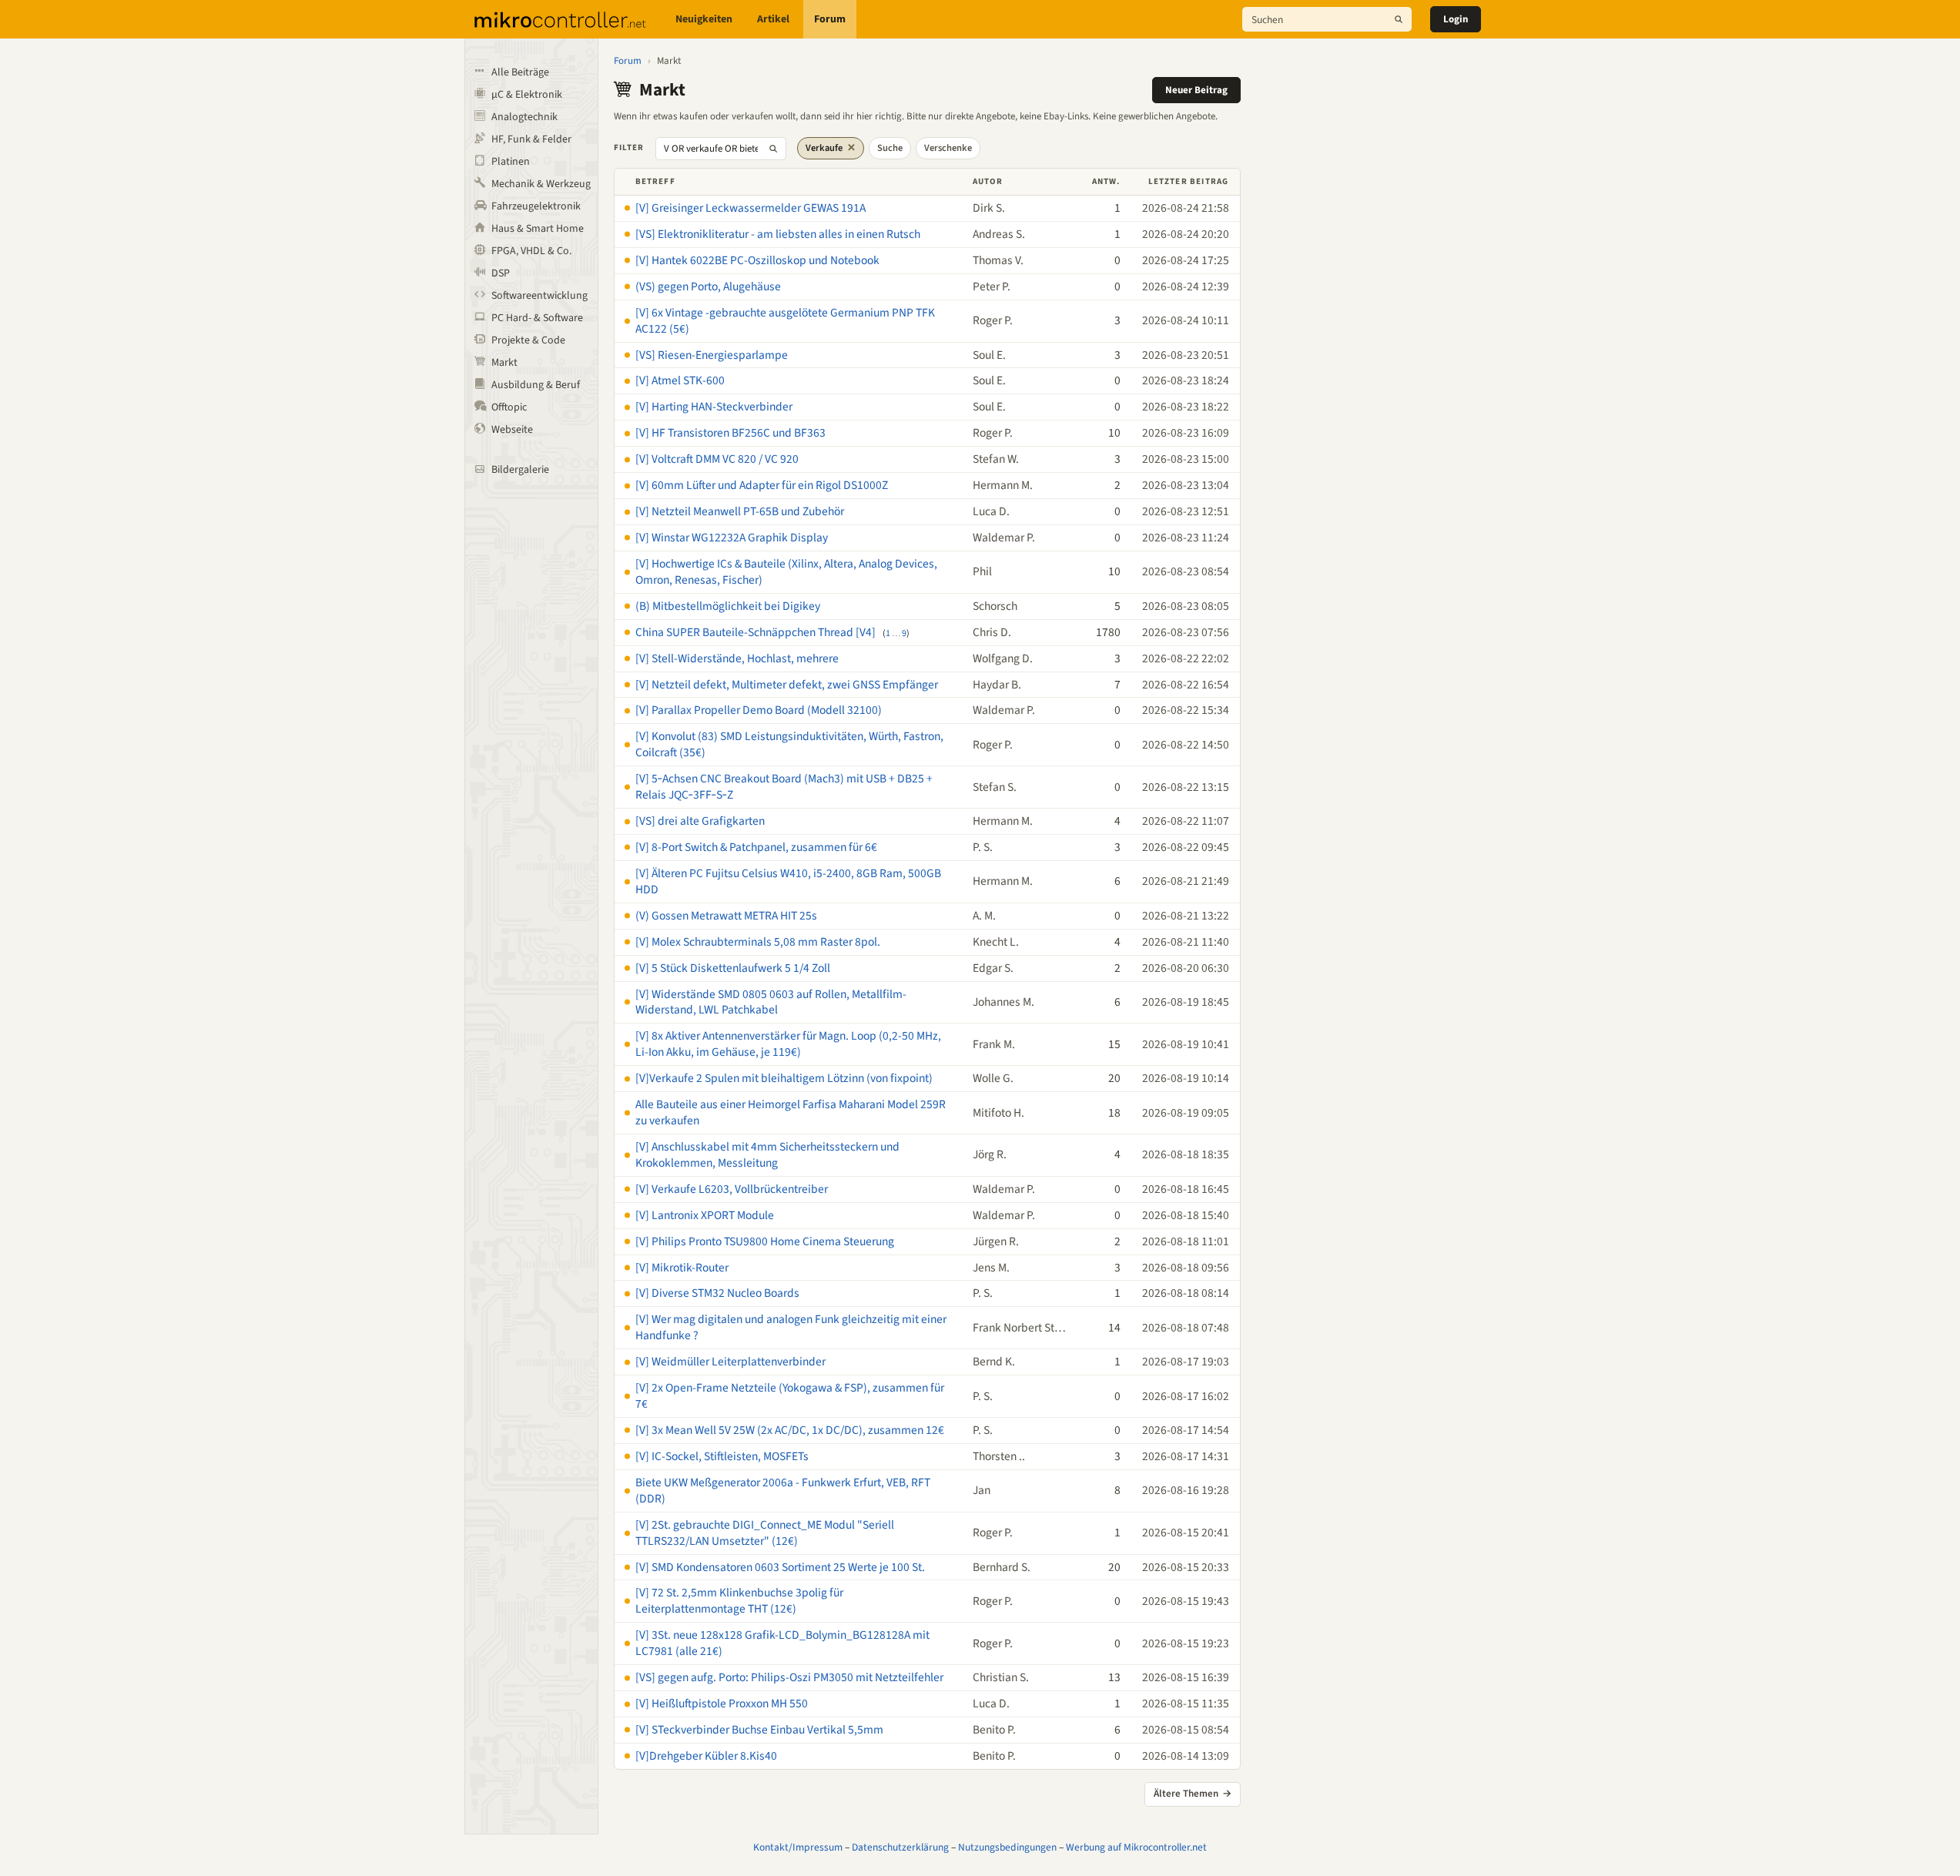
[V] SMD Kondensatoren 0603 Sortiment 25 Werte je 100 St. (780, 1567)
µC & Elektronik (527, 95)
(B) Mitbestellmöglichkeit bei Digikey (728, 606)
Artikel (773, 19)
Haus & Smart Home (538, 229)
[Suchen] (1399, 19)
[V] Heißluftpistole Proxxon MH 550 (722, 1703)
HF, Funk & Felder (531, 139)
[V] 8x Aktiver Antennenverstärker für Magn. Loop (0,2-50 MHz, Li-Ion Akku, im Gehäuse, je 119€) (788, 1044)
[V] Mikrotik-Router (682, 1268)
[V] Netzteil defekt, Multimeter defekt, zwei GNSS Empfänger (787, 685)
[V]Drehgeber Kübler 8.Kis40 (706, 1756)
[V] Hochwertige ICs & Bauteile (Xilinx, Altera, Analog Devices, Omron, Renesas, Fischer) (786, 572)
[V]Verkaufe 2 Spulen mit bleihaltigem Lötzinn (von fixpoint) (784, 1078)
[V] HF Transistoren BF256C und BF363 (730, 433)
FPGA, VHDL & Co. (531, 251)
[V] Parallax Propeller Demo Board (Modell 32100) (759, 710)
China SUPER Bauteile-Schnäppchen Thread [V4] (756, 632)
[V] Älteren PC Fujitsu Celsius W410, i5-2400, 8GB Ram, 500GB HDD (788, 881)
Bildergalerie (520, 470)
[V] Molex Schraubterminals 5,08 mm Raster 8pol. (758, 942)
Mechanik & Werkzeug (541, 184)
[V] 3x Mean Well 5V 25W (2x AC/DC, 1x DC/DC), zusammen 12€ (790, 1430)
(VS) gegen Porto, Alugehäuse (708, 286)
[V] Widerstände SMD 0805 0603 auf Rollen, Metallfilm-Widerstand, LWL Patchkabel (771, 1002)
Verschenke (948, 148)
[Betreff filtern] (773, 149)
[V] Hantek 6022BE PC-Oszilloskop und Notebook (757, 260)
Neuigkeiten (704, 19)
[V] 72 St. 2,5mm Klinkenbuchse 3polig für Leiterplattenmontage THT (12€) (739, 1601)
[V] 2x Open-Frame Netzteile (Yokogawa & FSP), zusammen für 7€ (790, 1396)
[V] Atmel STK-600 (680, 380)
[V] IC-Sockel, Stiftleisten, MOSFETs (722, 1456)
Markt (504, 363)
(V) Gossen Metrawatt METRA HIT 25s (726, 916)
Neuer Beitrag (1196, 90)
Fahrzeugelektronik (536, 206)
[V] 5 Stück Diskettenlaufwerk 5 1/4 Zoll (733, 968)
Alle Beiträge (520, 72)
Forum (830, 19)
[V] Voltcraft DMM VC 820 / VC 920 (717, 459)
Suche (890, 148)
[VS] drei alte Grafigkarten (700, 821)
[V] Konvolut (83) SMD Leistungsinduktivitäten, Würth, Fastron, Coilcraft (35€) (789, 744)
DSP (501, 273)
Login (1456, 19)
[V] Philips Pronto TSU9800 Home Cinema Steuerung (765, 1241)
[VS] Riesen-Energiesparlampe (712, 355)
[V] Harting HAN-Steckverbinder (714, 407)
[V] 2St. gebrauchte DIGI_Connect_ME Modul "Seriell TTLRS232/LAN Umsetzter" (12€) (765, 1533)
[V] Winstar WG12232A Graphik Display (732, 538)
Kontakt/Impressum (798, 1847)
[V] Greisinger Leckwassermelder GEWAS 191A (750, 208)
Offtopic (509, 407)
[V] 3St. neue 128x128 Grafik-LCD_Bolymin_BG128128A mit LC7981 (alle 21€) (782, 1643)
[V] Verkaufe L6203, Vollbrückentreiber (732, 1189)
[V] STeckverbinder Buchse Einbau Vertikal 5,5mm (759, 1730)
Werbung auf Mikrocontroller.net (1136, 1847)
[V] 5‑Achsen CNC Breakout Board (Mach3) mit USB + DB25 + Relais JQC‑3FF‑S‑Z (784, 787)
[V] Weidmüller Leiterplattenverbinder (730, 1362)
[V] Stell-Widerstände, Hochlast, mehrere (737, 658)
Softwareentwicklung (539, 296)
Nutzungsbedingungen (1007, 1847)
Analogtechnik (524, 117)
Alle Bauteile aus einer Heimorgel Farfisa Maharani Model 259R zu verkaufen (791, 1112)
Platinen (511, 162)
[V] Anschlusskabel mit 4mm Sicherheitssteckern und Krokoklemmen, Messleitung (767, 1155)
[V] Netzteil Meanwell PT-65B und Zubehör (740, 511)
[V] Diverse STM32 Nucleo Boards (717, 1293)
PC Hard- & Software (537, 318)
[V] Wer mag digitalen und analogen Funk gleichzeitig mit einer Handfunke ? (791, 1327)
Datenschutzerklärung (900, 1847)
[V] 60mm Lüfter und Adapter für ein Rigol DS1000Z (762, 485)
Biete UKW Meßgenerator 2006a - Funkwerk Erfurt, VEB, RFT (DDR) (783, 1491)
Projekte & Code (528, 340)
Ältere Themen (1193, 1794)
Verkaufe (831, 148)
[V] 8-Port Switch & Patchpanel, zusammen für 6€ (756, 847)
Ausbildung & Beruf (536, 385)
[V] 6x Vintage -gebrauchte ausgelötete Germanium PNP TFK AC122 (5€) (785, 321)
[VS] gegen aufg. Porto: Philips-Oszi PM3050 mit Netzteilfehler (789, 1677)
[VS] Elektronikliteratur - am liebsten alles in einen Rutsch (778, 234)
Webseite (512, 430)
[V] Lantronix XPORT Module (705, 1215)
